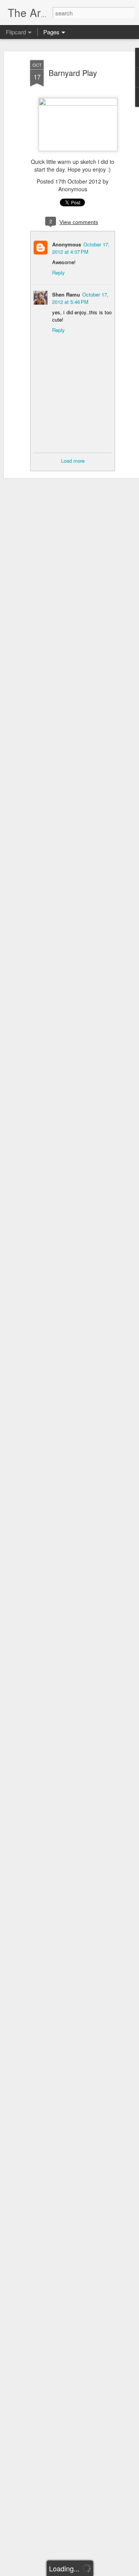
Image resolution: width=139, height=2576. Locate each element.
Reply (58, 272)
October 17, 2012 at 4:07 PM (81, 248)
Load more (73, 461)
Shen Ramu (66, 294)
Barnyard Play (73, 73)
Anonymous (67, 244)
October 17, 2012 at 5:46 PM (80, 298)
